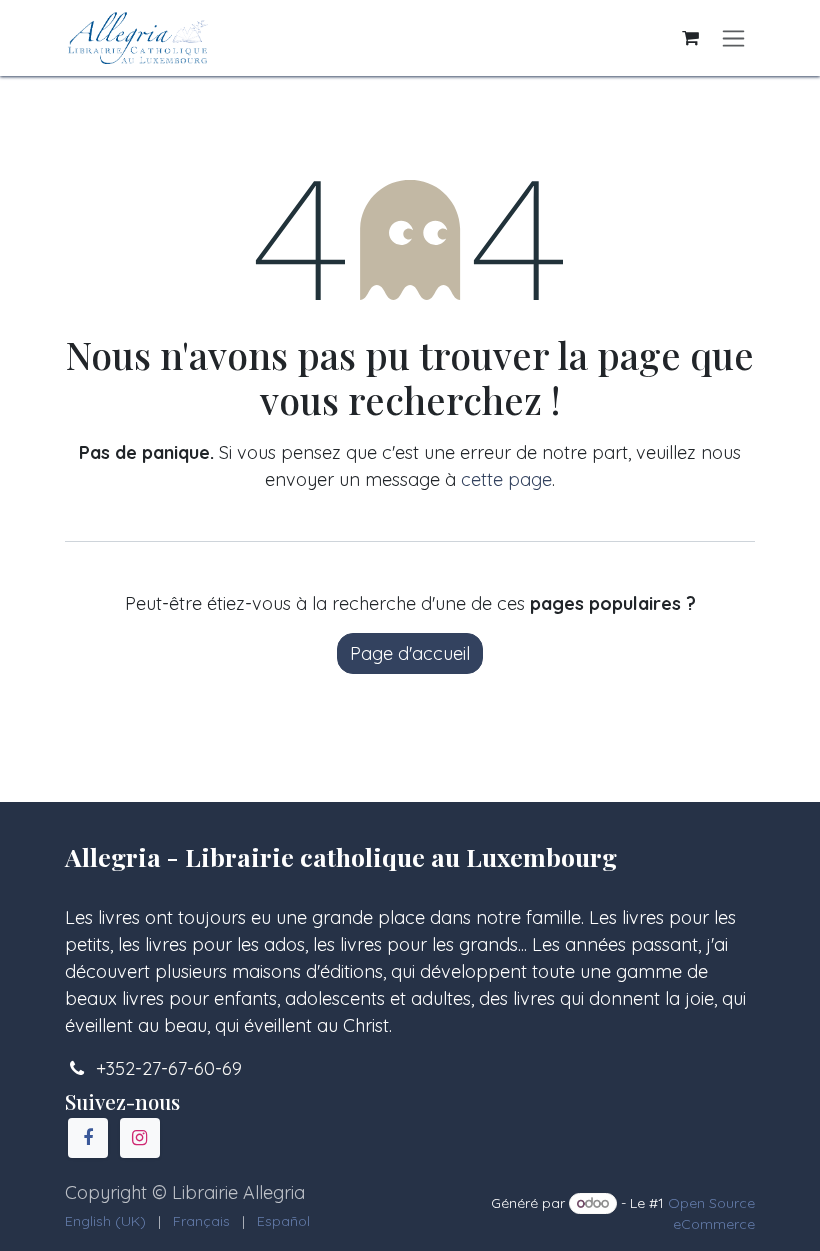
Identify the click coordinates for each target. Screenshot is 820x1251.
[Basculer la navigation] (733, 38)
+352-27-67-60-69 (169, 1068)
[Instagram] (140, 1138)
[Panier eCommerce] (690, 38)
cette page (506, 479)
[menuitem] (105, 1221)
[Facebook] (88, 1138)
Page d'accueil (410, 653)
